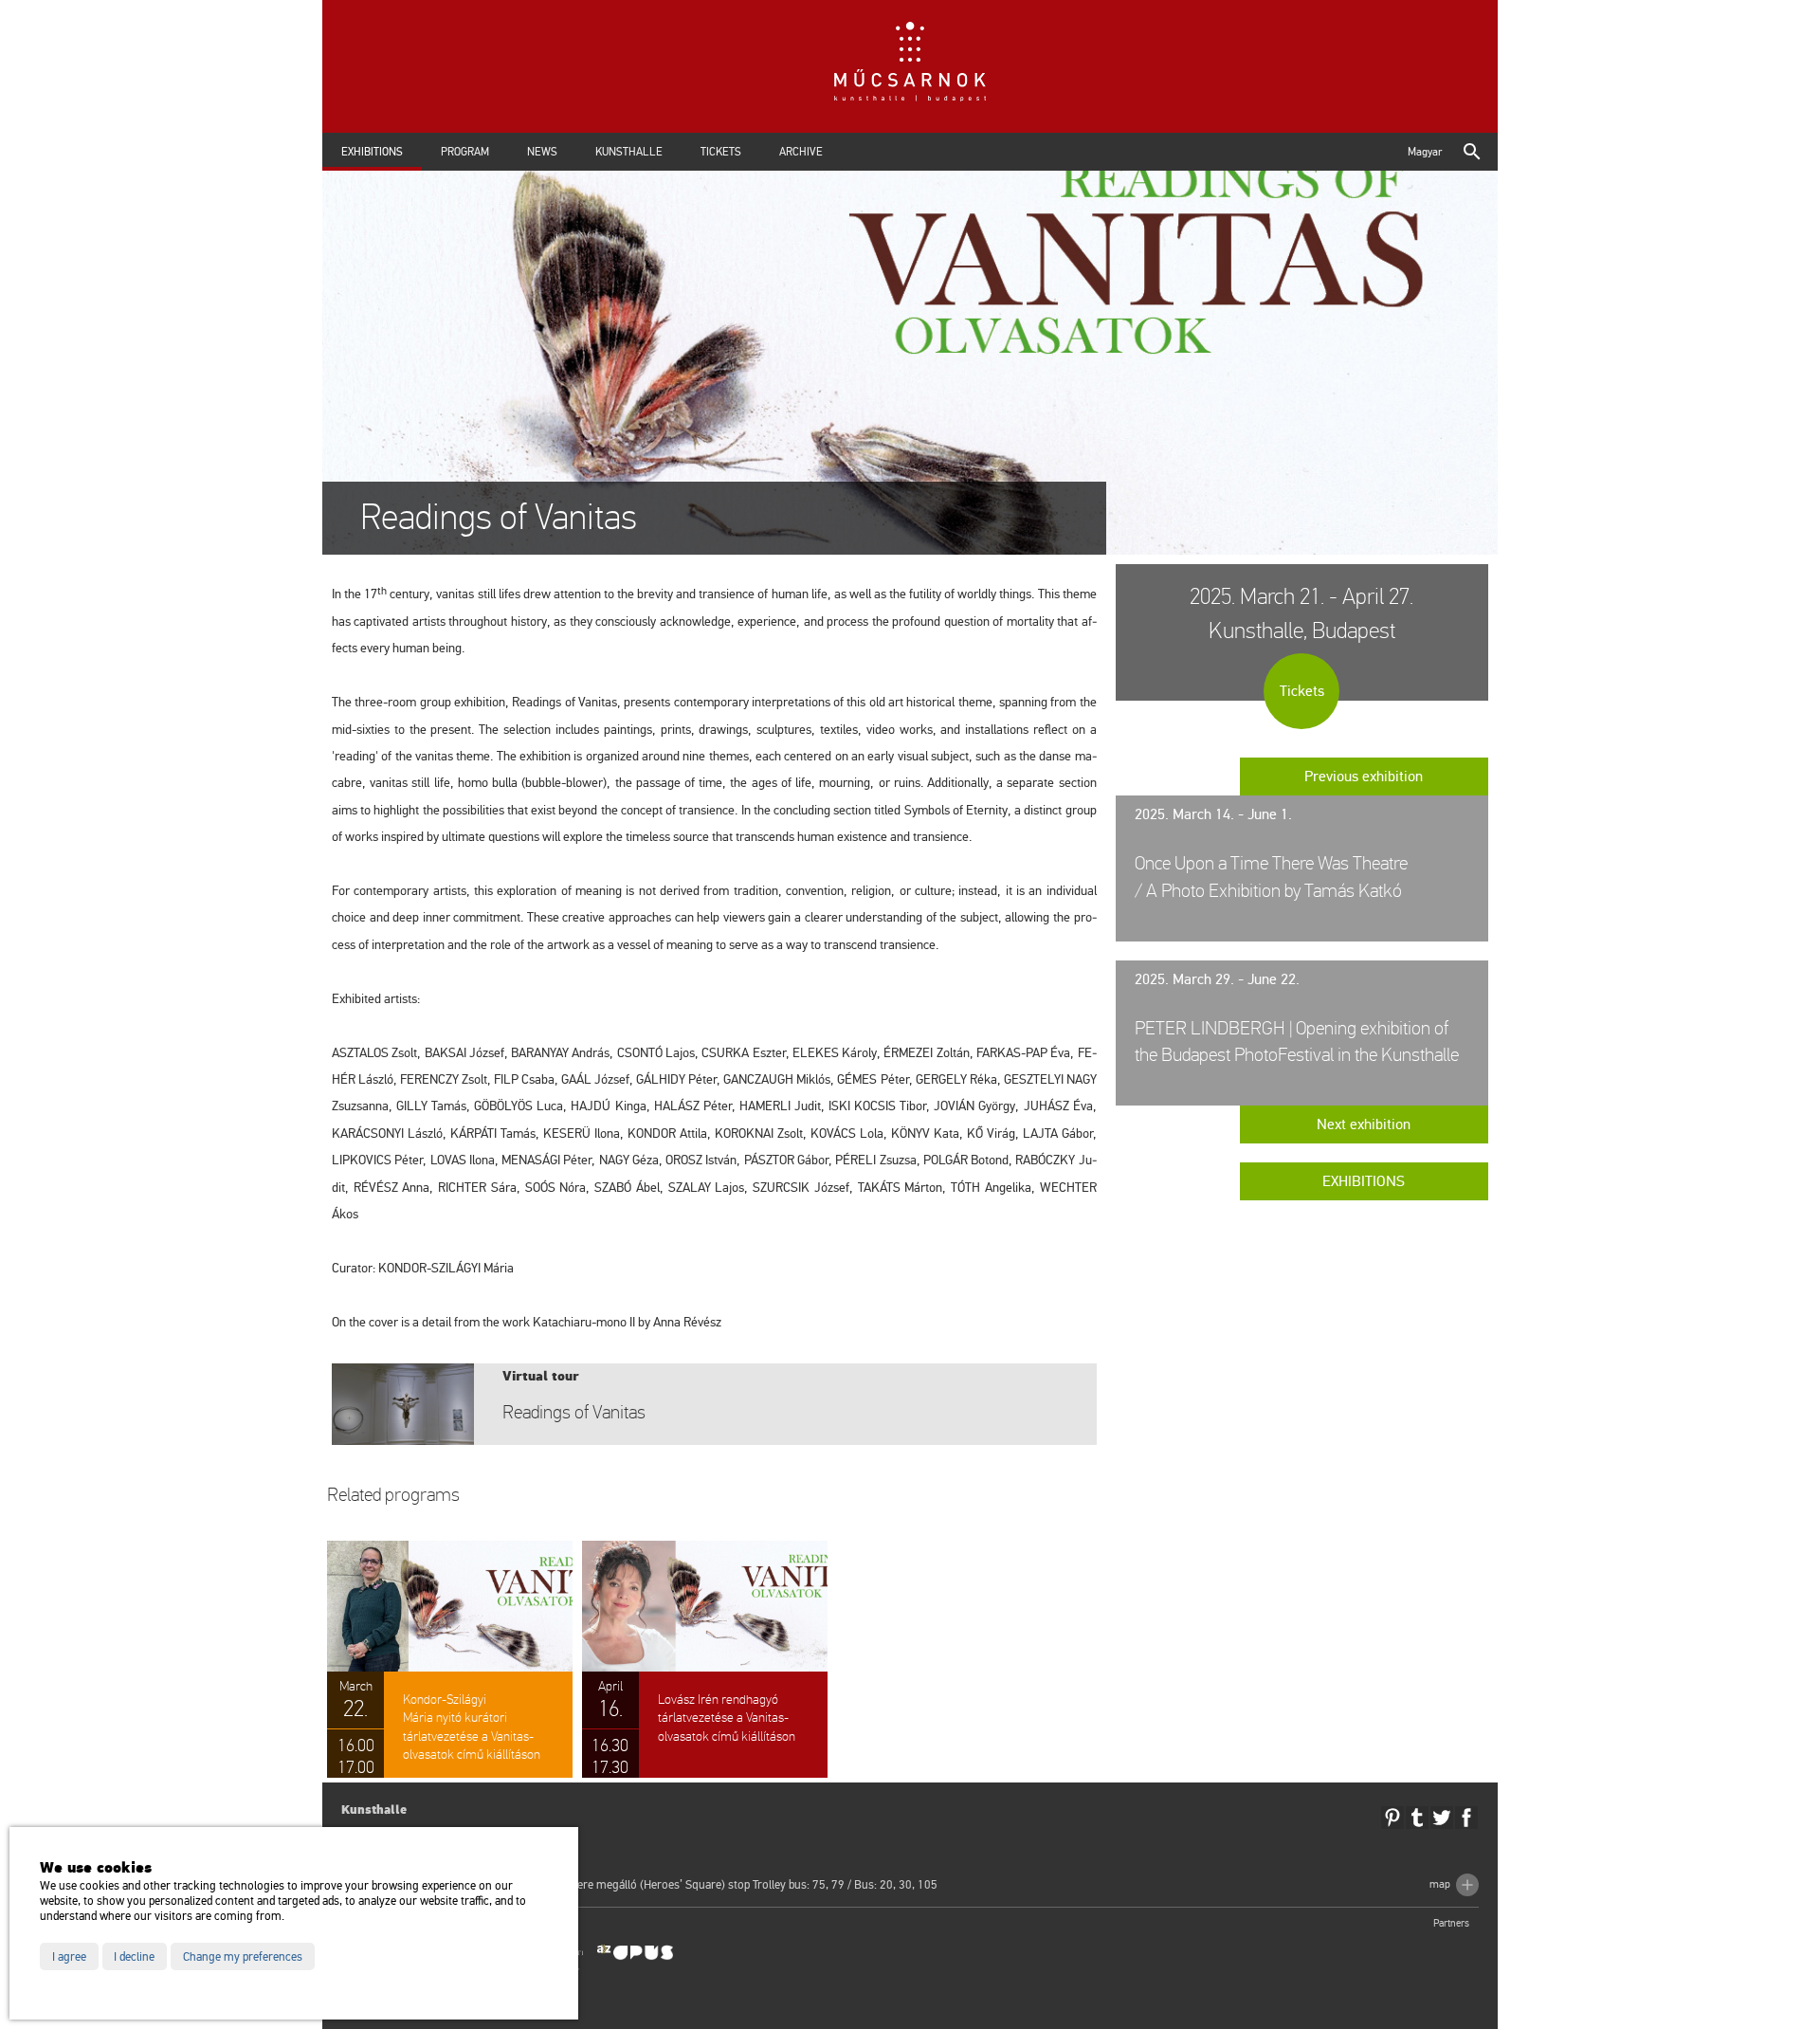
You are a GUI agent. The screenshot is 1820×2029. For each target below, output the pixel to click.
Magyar (1425, 152)
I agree (69, 1957)
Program (465, 152)
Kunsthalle (629, 152)
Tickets (721, 152)
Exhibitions (372, 152)
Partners (1451, 1923)
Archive (801, 152)
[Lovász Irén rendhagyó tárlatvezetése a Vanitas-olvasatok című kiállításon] (705, 1659)
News (542, 152)
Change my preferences (243, 1957)
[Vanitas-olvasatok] (714, 1405)
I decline (134, 1957)
